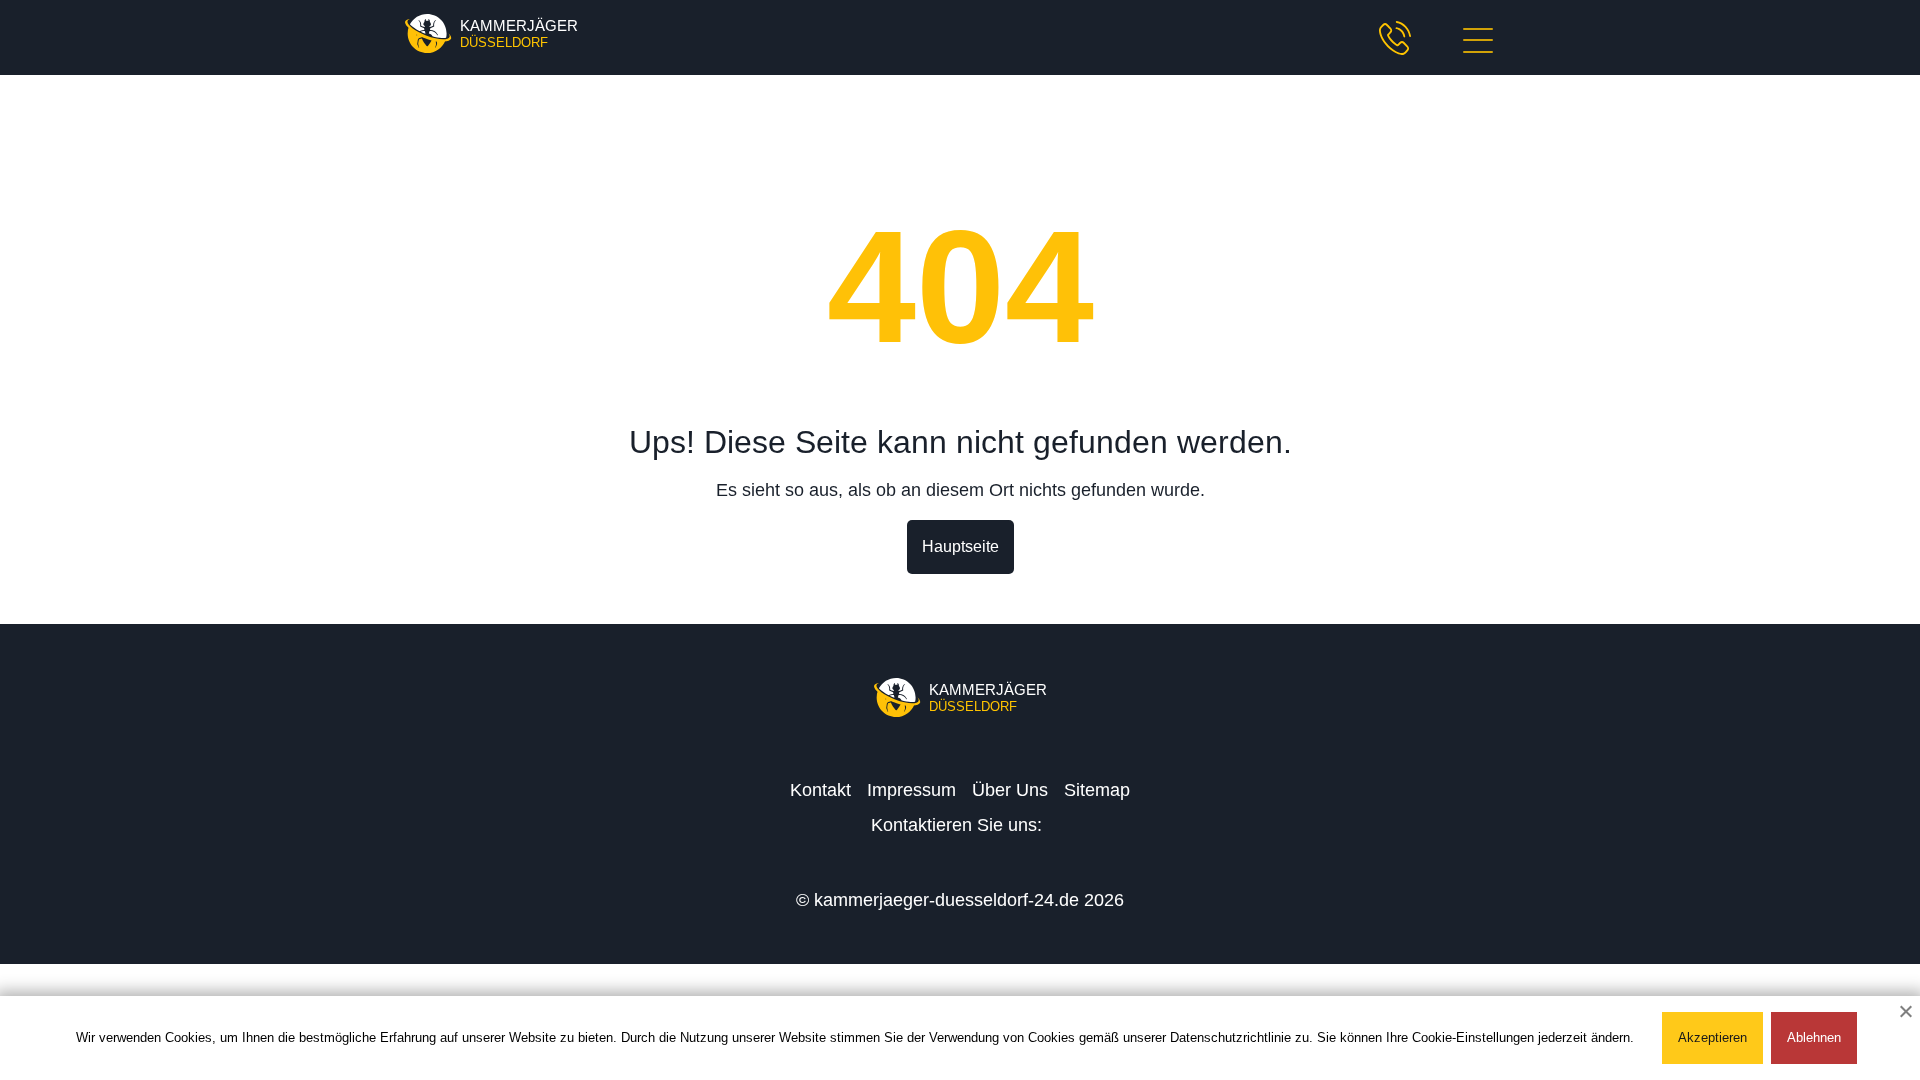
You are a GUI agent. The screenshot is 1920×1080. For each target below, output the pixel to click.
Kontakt (820, 790)
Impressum (911, 790)
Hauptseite (960, 546)
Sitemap (1097, 790)
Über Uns (1010, 790)
